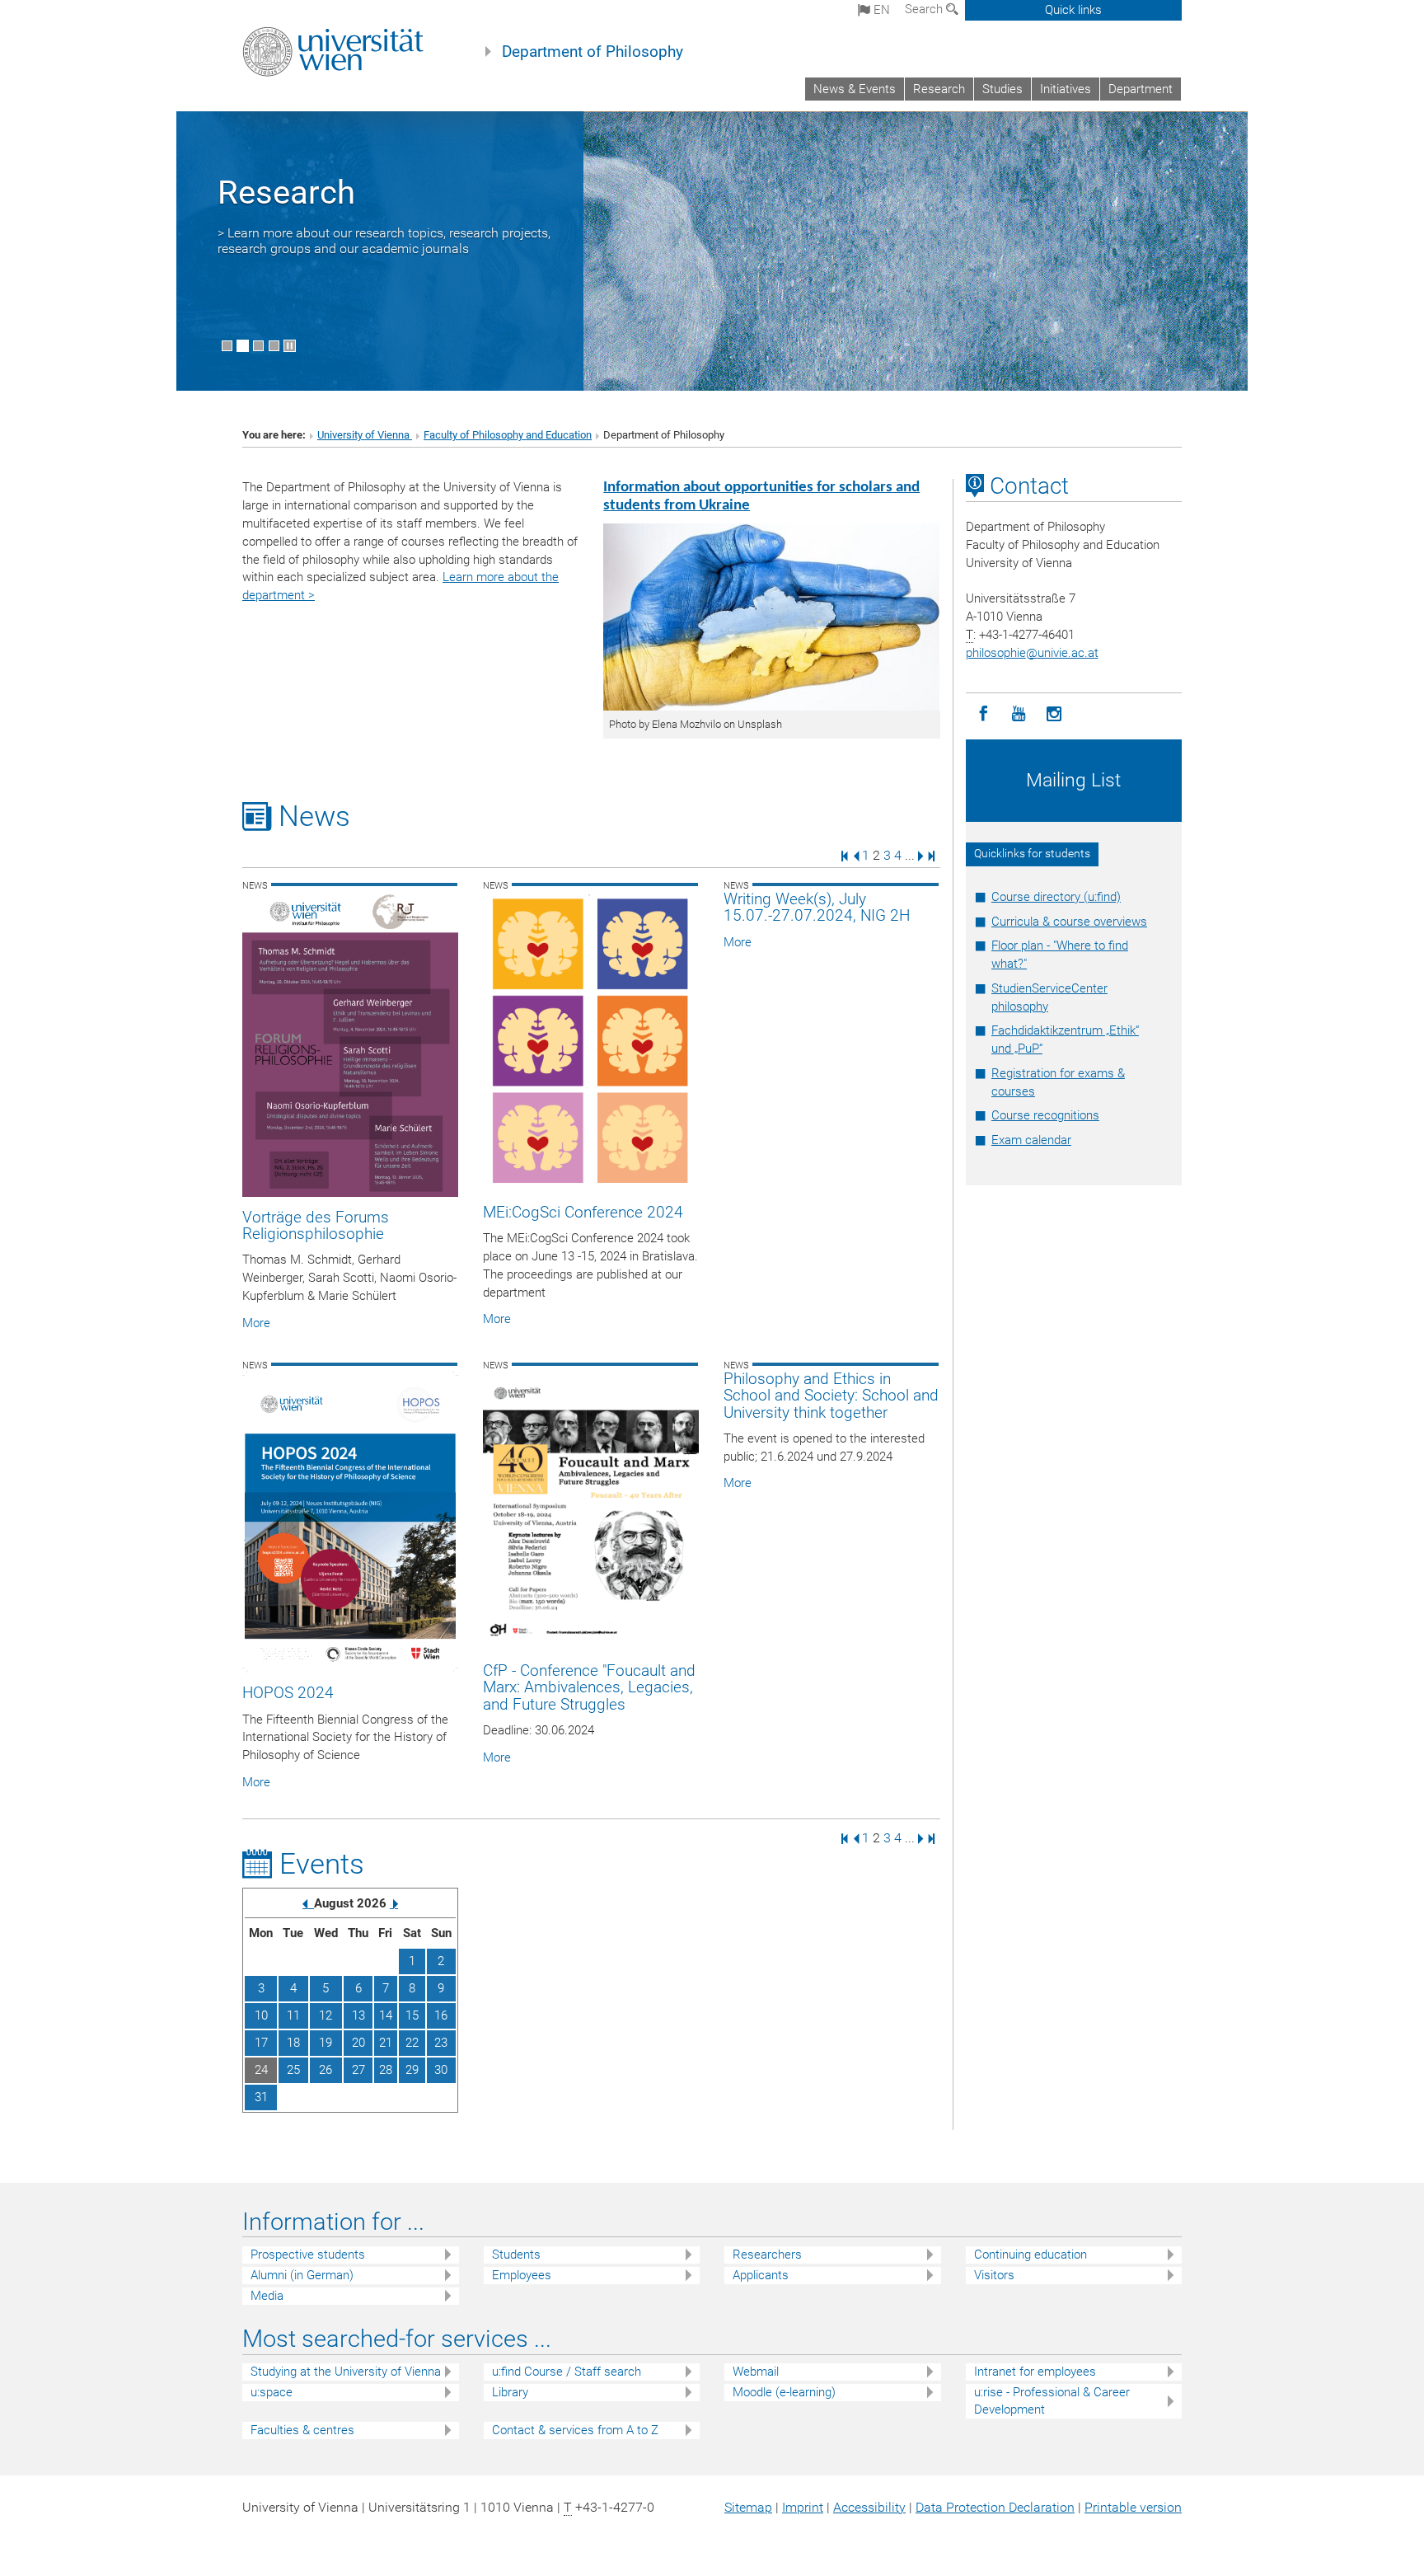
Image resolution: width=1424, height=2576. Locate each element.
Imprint (803, 2507)
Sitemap (748, 2507)
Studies (1002, 89)
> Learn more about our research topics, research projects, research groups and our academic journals (384, 241)
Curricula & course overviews (1069, 922)
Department (1141, 89)
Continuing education (1031, 2255)
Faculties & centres (302, 2430)
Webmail (756, 2372)
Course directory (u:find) (1056, 897)
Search (925, 9)
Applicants (761, 2275)
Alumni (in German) (302, 2275)
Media (267, 2296)
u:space (272, 2392)
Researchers (767, 2255)
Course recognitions (1045, 1115)
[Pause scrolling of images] (290, 346)
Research (939, 89)
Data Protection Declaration (995, 2507)
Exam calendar (1031, 1140)
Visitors (994, 2275)
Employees (522, 2275)
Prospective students (308, 2255)
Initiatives (1066, 89)
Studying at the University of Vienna (346, 2372)
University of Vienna (365, 435)
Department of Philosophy (593, 52)
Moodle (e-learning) (784, 2392)
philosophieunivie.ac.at (1032, 653)
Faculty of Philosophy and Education (508, 435)
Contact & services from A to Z (575, 2430)
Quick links (1073, 10)
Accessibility (869, 2507)
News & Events (855, 89)
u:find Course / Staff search (567, 2372)
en (880, 10)
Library (510, 2392)
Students (516, 2255)
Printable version (1133, 2507)
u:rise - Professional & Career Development (1052, 2401)
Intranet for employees (1035, 2372)
